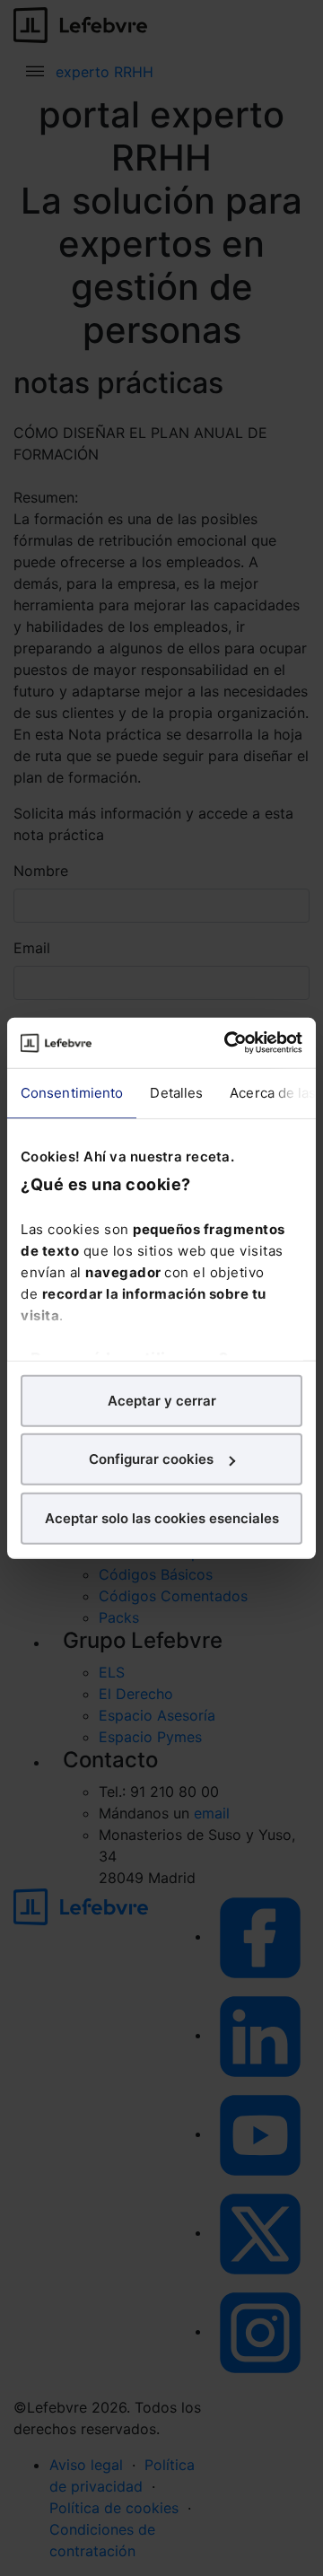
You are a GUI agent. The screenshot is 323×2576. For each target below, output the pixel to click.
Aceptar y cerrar (162, 1400)
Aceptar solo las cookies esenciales (162, 1517)
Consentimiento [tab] (72, 1092)
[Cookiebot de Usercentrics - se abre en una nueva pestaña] (228, 1043)
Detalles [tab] (176, 1092)
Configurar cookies (151, 1459)
